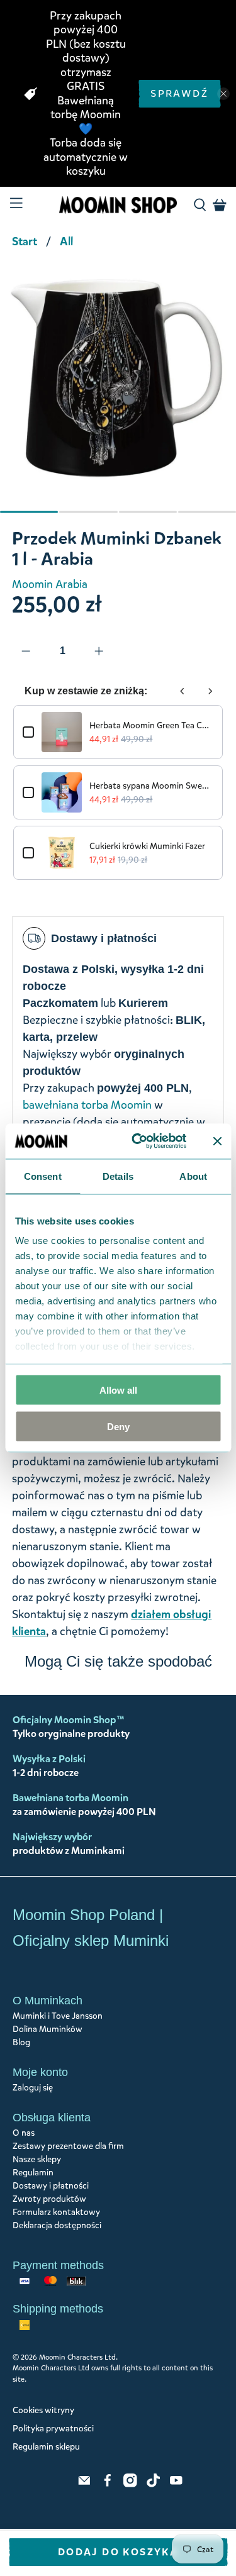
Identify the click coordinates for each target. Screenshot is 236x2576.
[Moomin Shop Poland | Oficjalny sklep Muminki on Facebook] (108, 2484)
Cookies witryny (43, 2410)
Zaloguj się (33, 2088)
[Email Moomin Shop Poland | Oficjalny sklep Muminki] (84, 2484)
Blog (21, 2042)
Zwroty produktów (49, 2199)
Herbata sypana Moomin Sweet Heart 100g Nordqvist (151, 786)
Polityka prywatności (53, 2429)
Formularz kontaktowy (56, 2212)
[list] (118, 397)
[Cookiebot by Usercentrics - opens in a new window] (138, 1141)
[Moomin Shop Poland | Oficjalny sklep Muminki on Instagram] (130, 2484)
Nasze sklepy (37, 2159)
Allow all (118, 1390)
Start (25, 241)
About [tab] (193, 1176)
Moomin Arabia (50, 584)
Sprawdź (179, 93)
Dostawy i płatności (51, 2186)
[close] (223, 94)
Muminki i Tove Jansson (58, 2016)
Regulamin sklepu (46, 2447)
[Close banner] (217, 1141)
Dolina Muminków (48, 2029)
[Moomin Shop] (118, 205)
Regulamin (33, 2173)
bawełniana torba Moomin (87, 1105)
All (66, 241)
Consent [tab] (43, 1176)
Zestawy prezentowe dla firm (68, 2146)
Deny (118, 1427)
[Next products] (210, 691)
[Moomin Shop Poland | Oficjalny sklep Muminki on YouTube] (176, 2484)
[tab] (29, 512)
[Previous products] (183, 691)
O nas (24, 2133)
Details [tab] (118, 1176)
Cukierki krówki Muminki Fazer (147, 846)
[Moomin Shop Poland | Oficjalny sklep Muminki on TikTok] (154, 2484)
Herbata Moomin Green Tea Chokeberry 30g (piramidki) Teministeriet (151, 725)
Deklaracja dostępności (57, 2225)
